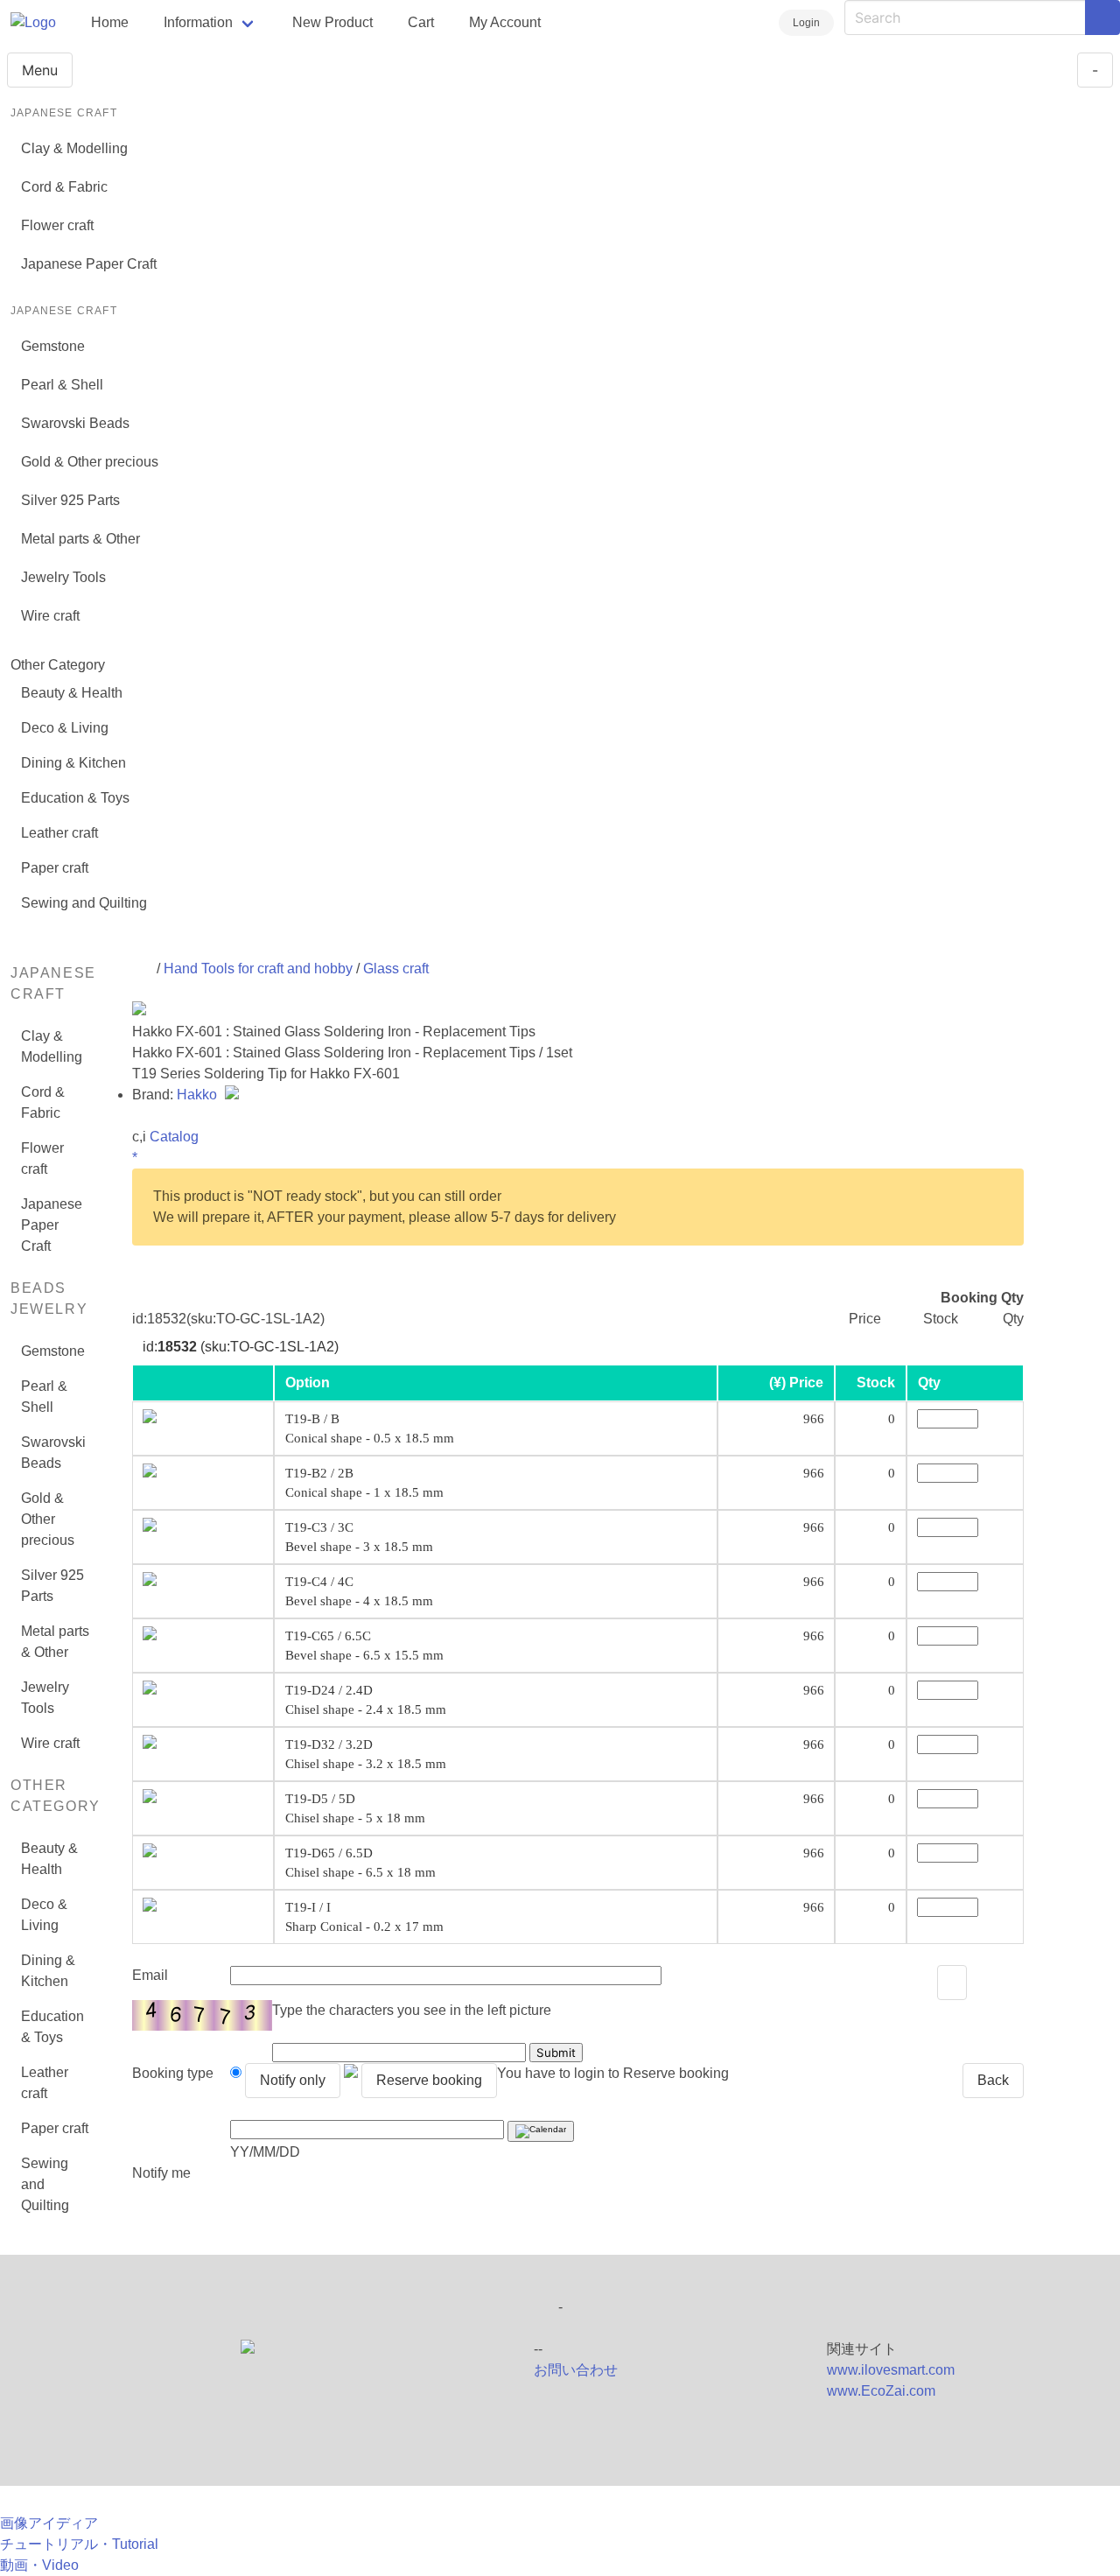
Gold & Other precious (90, 462)
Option (308, 1383)
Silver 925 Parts (70, 500)
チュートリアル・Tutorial (79, 2544)
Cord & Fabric (64, 187)
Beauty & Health (72, 693)
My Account (505, 22)
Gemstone (53, 346)
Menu (40, 70)
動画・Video (39, 2565)
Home (110, 22)
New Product (332, 22)
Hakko (199, 1095)
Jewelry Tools (63, 577)
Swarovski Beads (75, 423)
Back (993, 2080)
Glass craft (396, 969)
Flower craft (57, 225)
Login (806, 23)
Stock (876, 1383)
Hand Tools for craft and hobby (258, 969)
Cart (421, 22)
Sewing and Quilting (84, 903)
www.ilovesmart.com (891, 2370)
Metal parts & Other (80, 539)
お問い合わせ (576, 2370)
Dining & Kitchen (73, 763)
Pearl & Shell (62, 385)
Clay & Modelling (74, 148)
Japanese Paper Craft (89, 264)
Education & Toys (75, 798)
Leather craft (59, 833)
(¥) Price (796, 1383)
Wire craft (50, 616)
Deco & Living (65, 728)
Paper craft (55, 868)
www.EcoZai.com (881, 2391)
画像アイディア (49, 2523)
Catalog (174, 1137)
